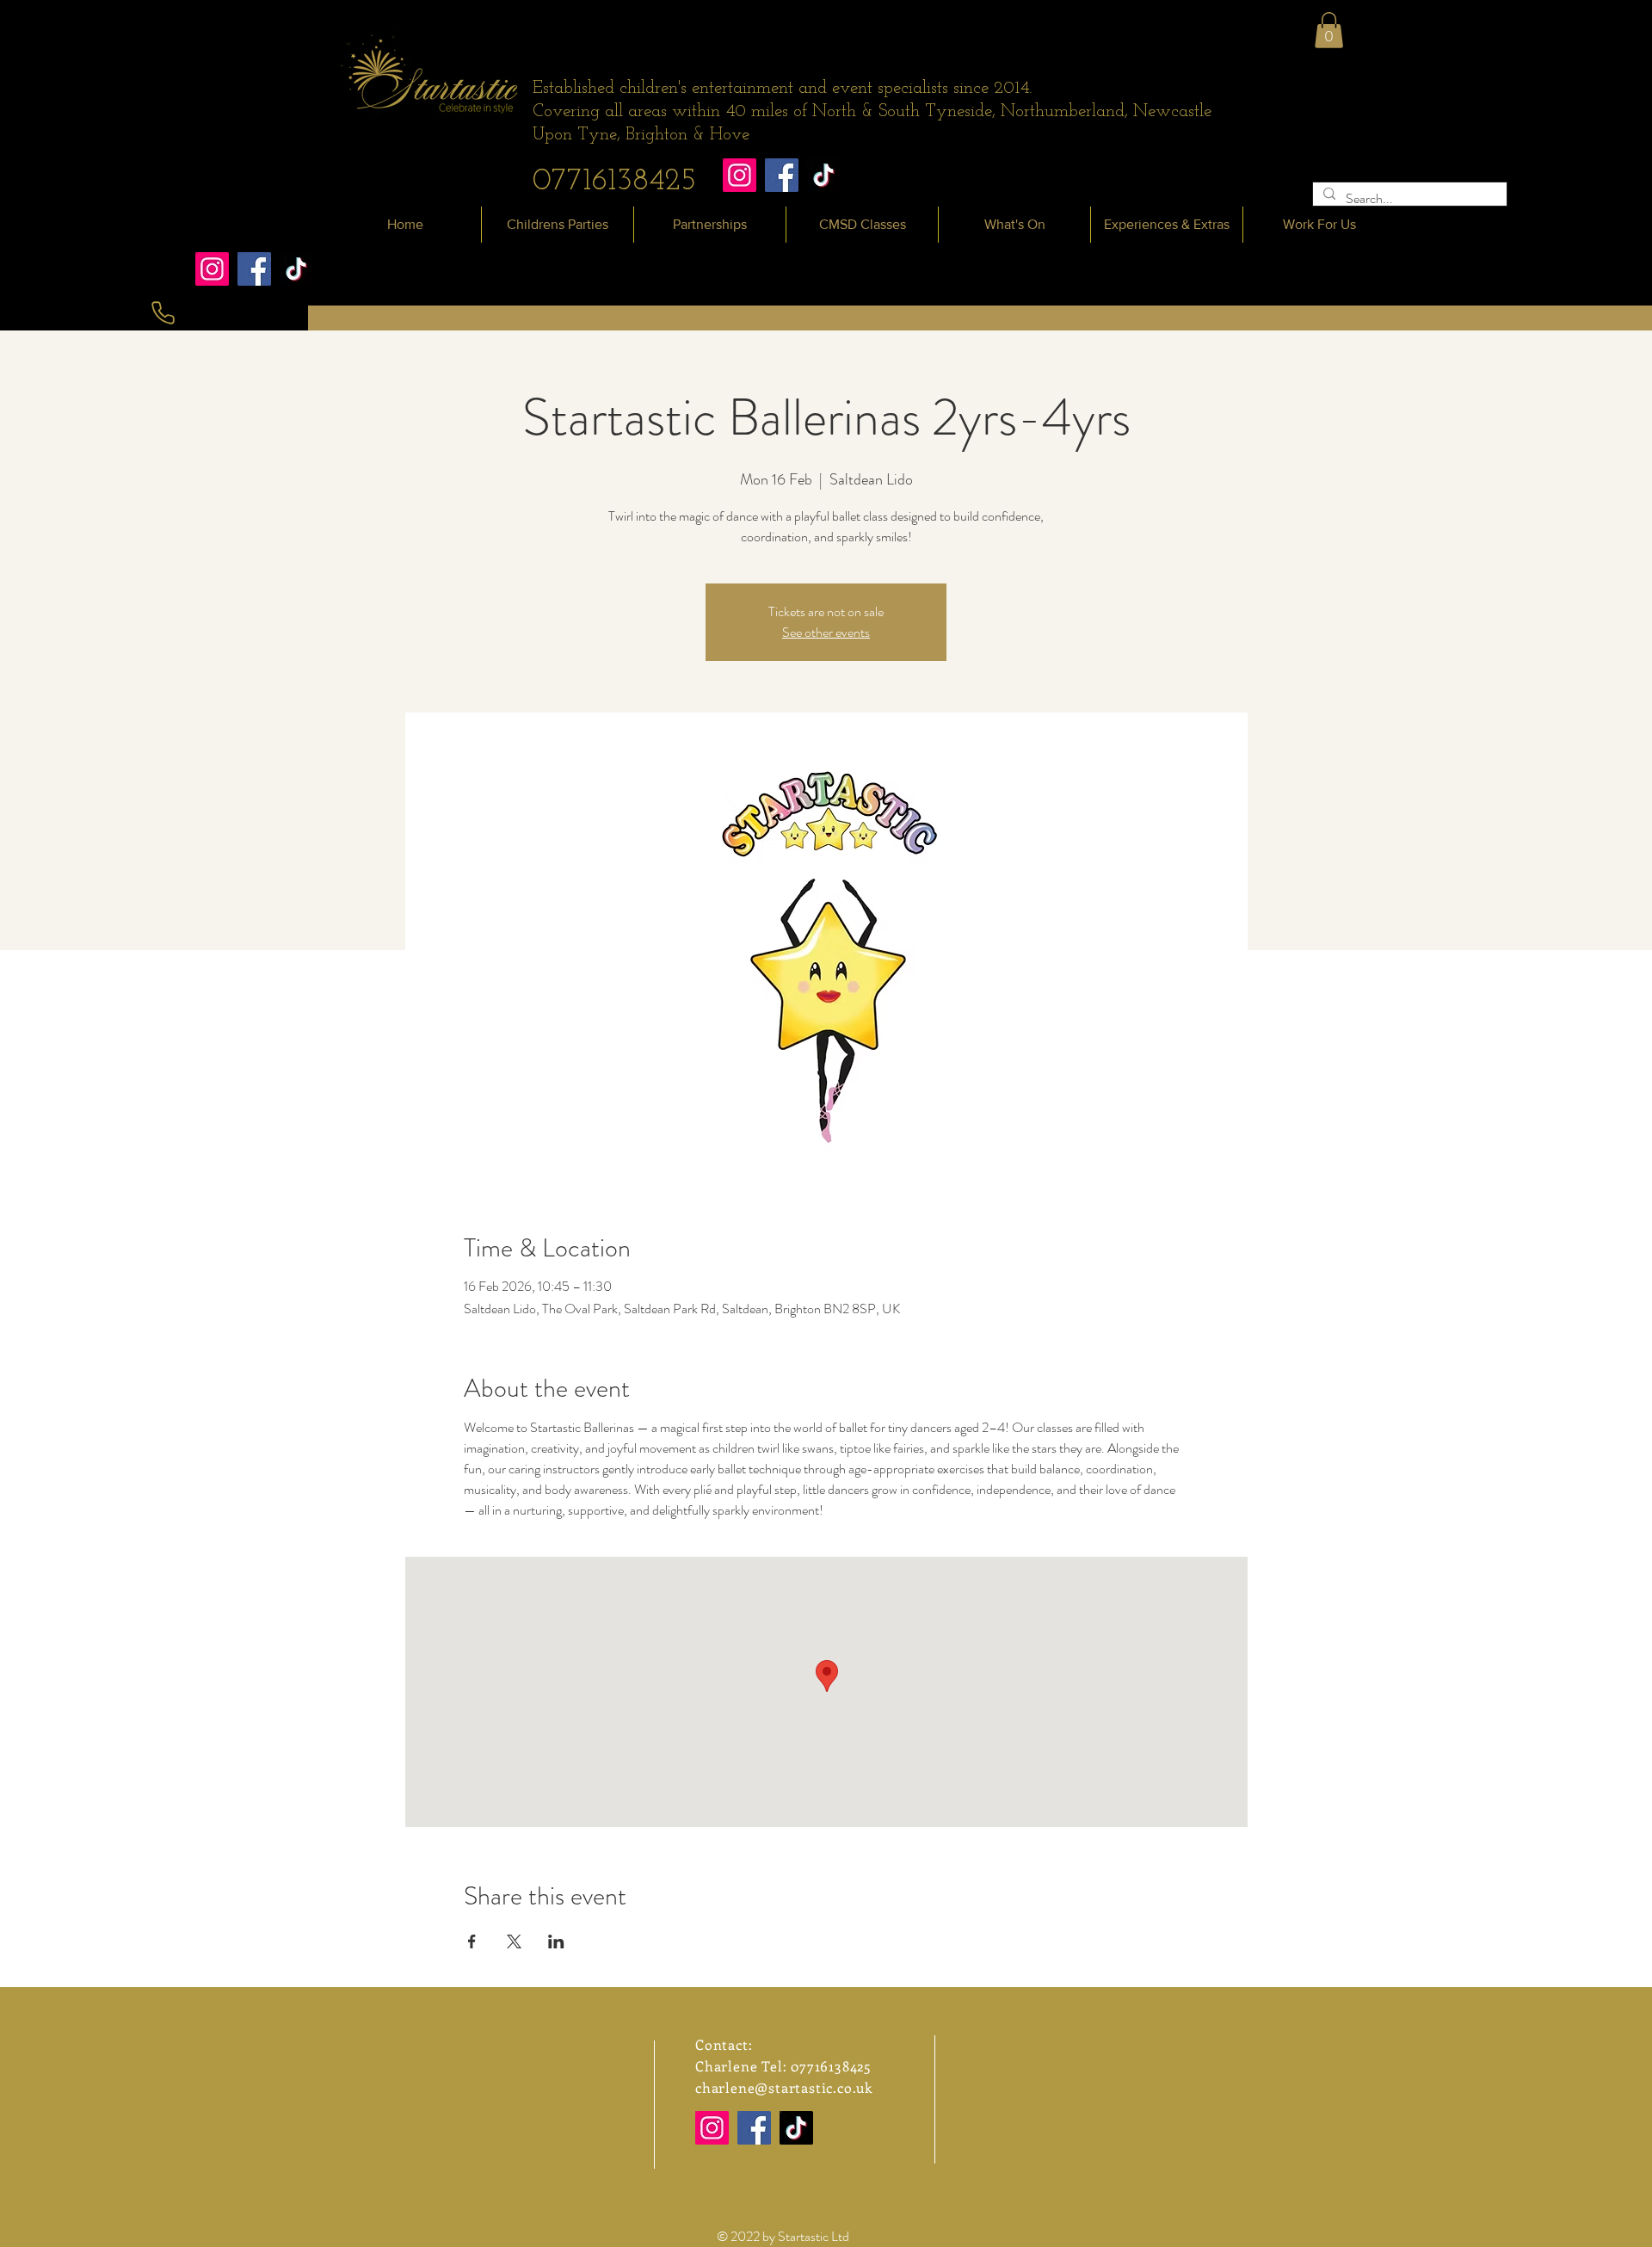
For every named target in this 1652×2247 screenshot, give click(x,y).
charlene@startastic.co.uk (784, 2087)
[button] (1329, 30)
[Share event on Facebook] (472, 1941)
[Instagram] (740, 175)
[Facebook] (782, 175)
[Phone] (163, 313)
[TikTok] (824, 175)
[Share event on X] (514, 1941)
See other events (826, 632)
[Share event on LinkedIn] (556, 1941)
